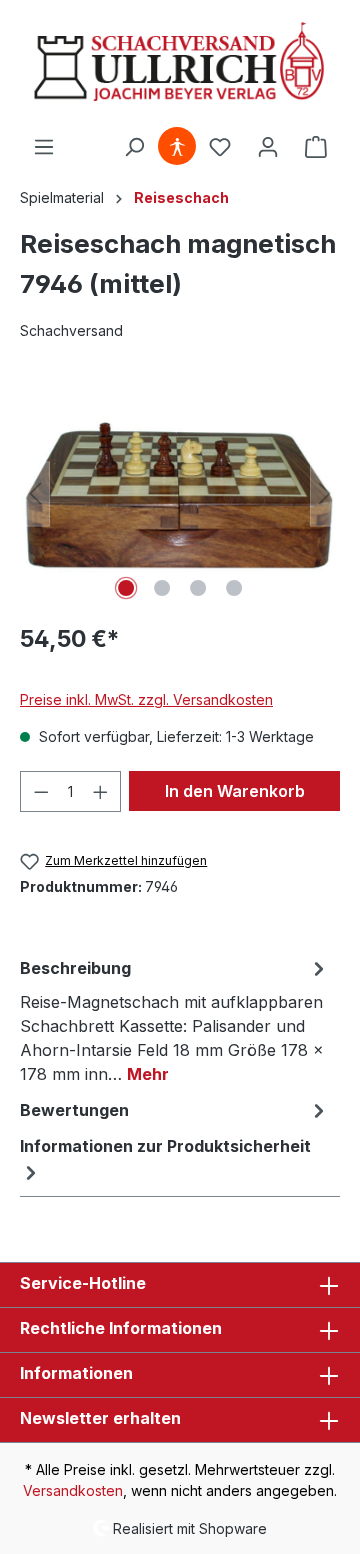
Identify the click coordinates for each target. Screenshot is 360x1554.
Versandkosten (73, 1490)
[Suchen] (134, 147)
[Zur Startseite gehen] (180, 63)
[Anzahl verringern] (41, 791)
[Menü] (44, 147)
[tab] (175, 1020)
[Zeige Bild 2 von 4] (162, 588)
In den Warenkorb (235, 791)
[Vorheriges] (35, 493)
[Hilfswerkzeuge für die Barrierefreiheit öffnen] (177, 147)
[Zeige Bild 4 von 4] (234, 588)
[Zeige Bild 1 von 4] (126, 588)
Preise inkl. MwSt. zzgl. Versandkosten (146, 699)
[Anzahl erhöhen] (101, 791)
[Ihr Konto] (268, 147)
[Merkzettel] (220, 147)
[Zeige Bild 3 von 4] (198, 588)
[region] (180, 493)
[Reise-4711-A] (180, 494)
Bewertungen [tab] (74, 1110)
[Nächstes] (325, 493)
